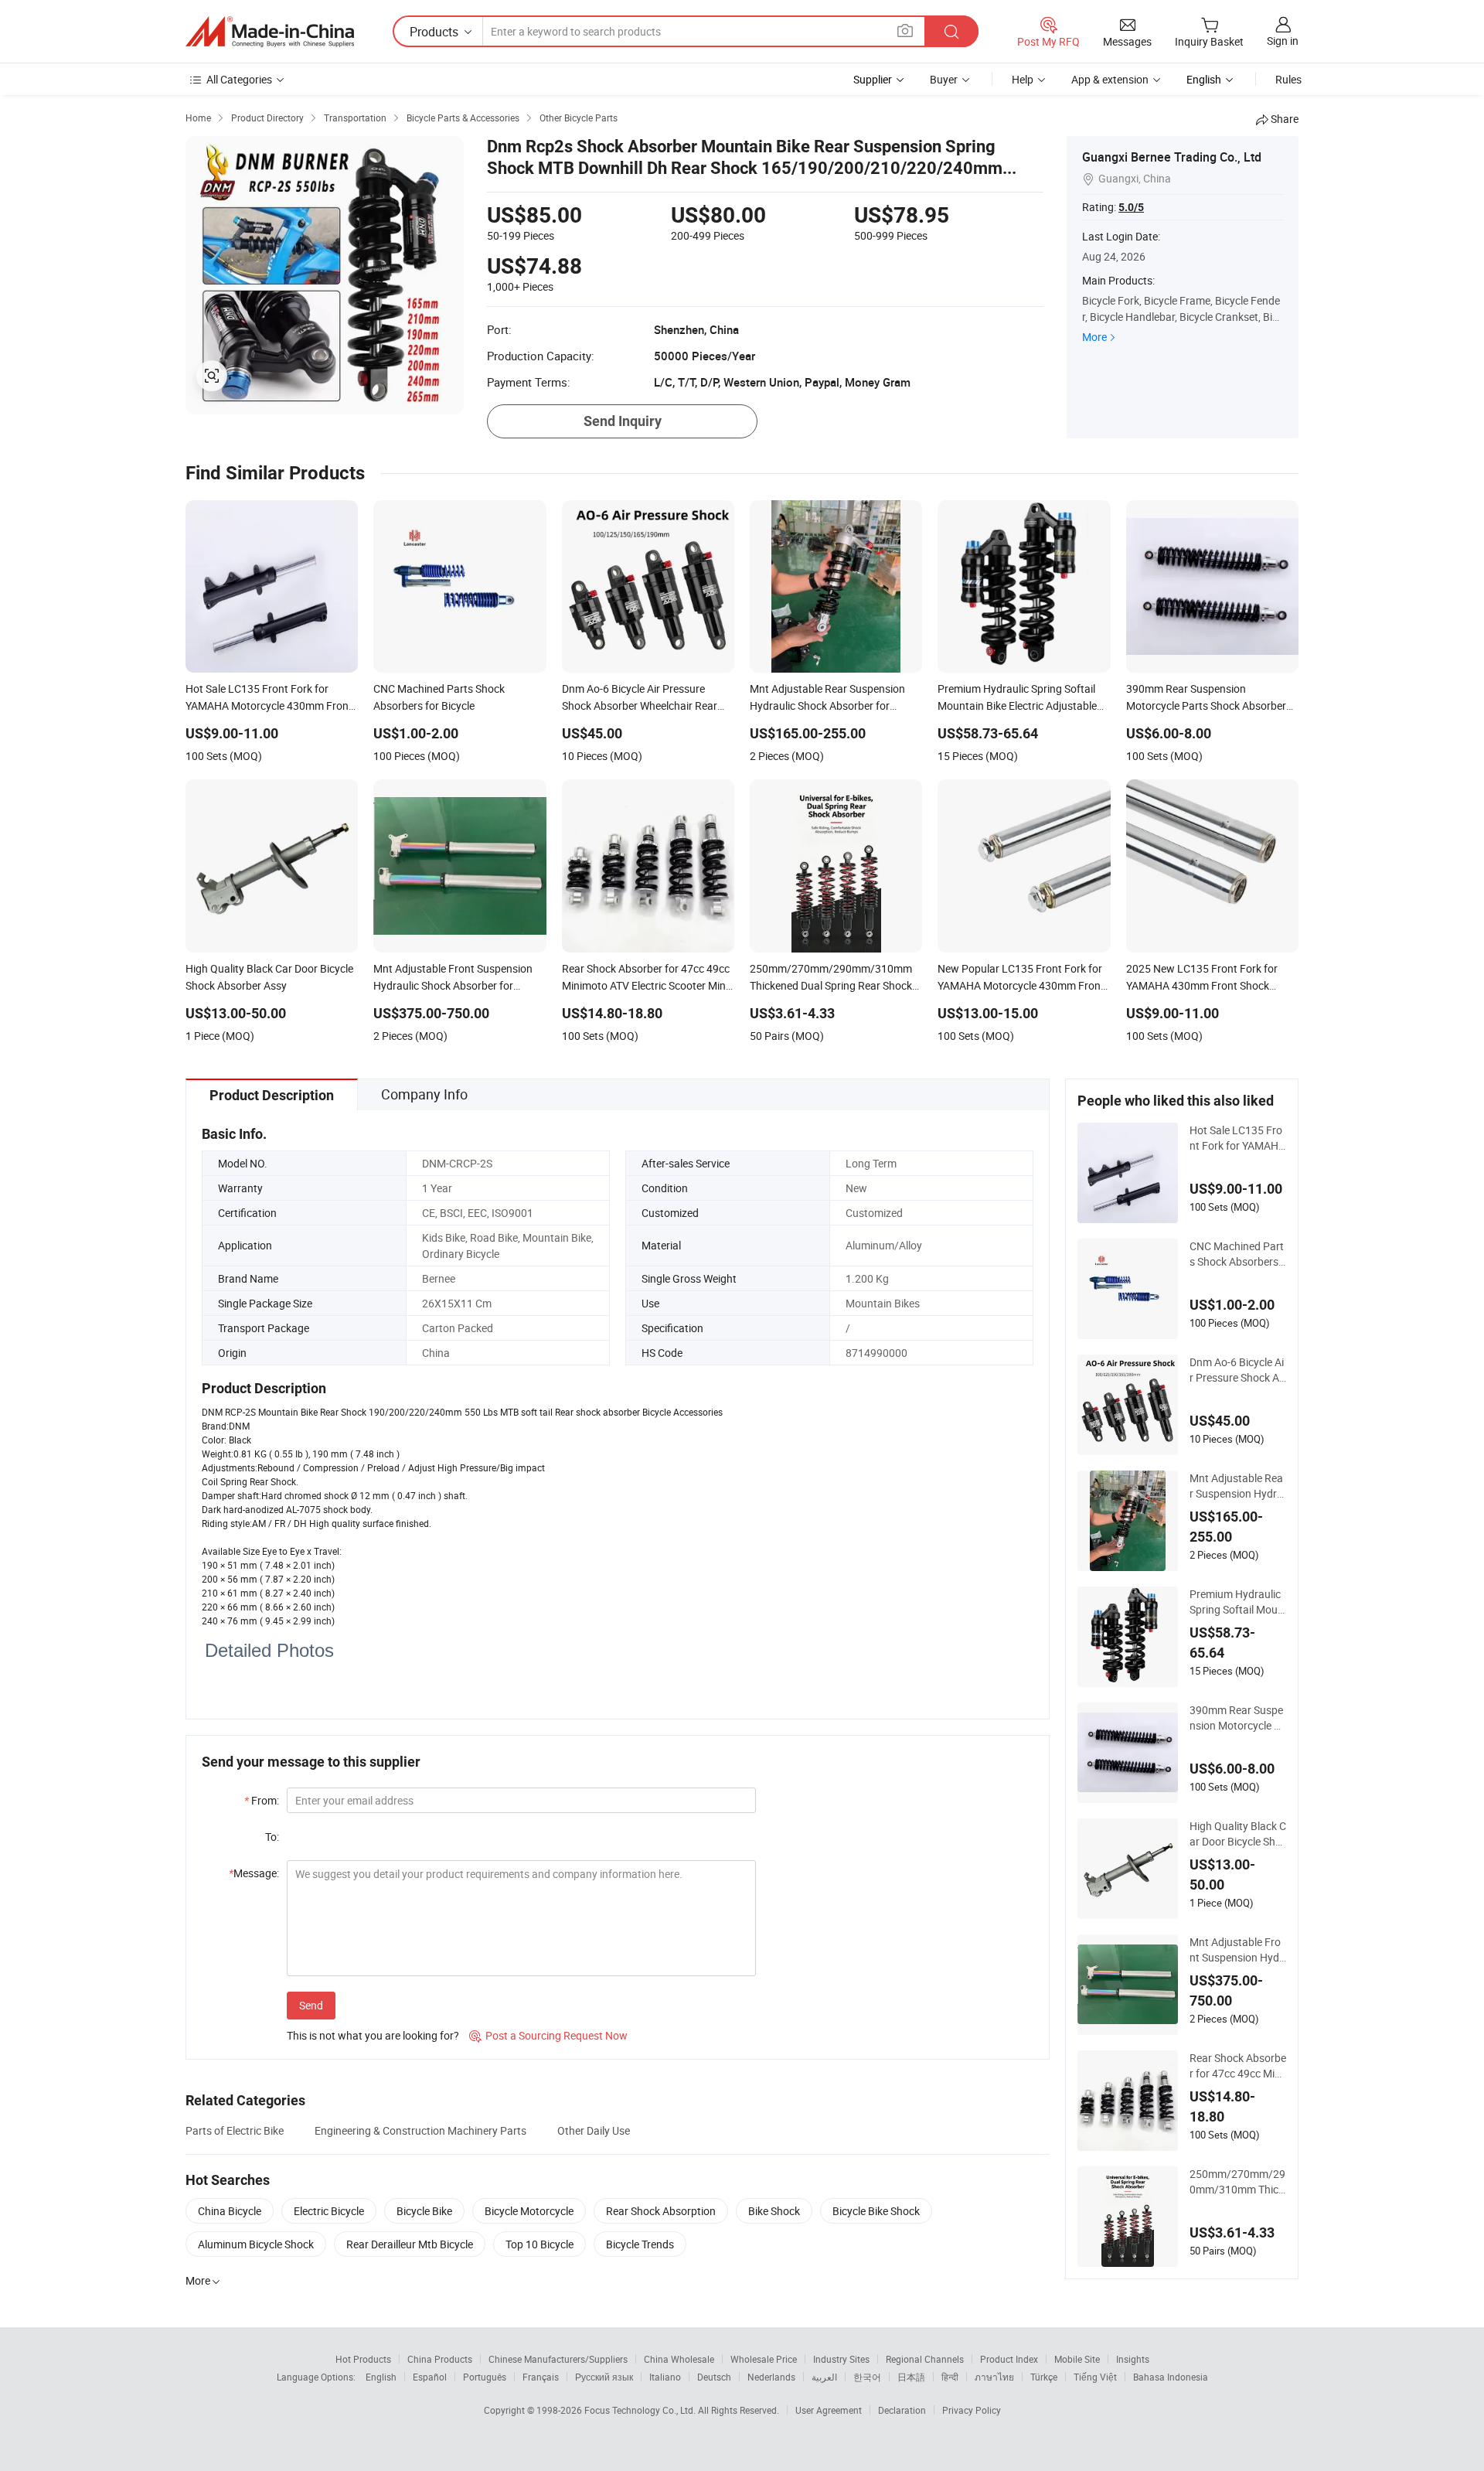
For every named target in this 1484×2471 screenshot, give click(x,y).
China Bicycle (230, 2211)
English (381, 2377)
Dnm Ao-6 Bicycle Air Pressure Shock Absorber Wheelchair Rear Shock (1237, 1370)
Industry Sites (841, 2359)
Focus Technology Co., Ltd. (641, 2410)
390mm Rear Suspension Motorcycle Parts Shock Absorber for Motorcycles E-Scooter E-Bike (1236, 1718)
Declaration (902, 2410)
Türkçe (1044, 2377)
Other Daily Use (594, 2130)
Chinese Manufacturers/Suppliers (558, 2359)
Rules (1288, 79)
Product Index (1009, 2359)
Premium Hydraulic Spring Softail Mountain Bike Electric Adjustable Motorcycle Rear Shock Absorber (1238, 1602)
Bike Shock (774, 2211)
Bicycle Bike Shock (876, 2211)
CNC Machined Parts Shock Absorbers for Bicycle (1237, 1254)
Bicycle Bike (424, 2211)
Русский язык (604, 2377)
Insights (1133, 2359)
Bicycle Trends (640, 2244)
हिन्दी (950, 2377)
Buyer (944, 79)
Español (430, 2377)
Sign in (1283, 41)
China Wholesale (679, 2359)
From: (262, 1800)
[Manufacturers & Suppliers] (270, 32)
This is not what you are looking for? (373, 2035)
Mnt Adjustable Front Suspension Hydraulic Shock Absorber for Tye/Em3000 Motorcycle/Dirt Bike (1238, 1950)
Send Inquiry (623, 421)
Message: (254, 1873)
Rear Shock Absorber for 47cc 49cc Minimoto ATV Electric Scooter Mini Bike (1238, 2066)
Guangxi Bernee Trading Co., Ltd (1172, 157)
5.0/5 (1131, 207)
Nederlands (771, 2377)
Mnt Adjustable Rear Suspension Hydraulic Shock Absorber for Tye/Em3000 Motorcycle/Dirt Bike (1237, 1486)
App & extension (1110, 79)
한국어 (867, 2377)
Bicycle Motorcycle (529, 2211)
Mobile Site (1077, 2359)
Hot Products (363, 2359)
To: (272, 1837)
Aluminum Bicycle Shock (256, 2244)
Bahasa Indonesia (1171, 2377)
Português (485, 2377)
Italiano (665, 2377)
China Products (440, 2359)
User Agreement (829, 2410)
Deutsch (714, 2377)
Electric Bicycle (329, 2211)
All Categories (239, 79)
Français (541, 2377)
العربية (824, 2377)
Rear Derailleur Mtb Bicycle (410, 2244)
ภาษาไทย (994, 2377)
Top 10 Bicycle (539, 2244)
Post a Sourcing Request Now (548, 2035)
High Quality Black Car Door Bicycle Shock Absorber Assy (1238, 1834)
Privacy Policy (972, 2410)
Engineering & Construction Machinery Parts (420, 2130)
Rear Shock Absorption (661, 2211)
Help (1023, 79)
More (1094, 337)
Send (311, 2005)
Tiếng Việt (1095, 2377)
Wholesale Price (764, 2359)
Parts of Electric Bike (235, 2130)
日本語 (911, 2377)
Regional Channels (925, 2359)
